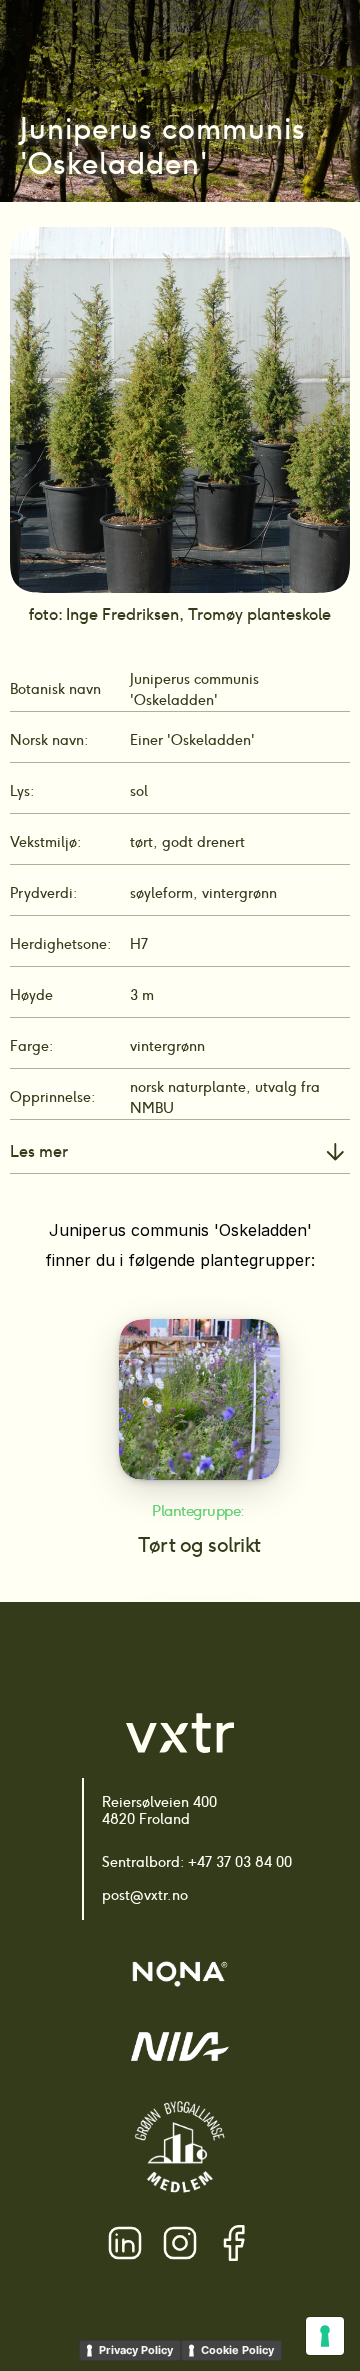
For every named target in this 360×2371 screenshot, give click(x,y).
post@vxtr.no (145, 1895)
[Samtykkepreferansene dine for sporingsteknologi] (325, 2336)
